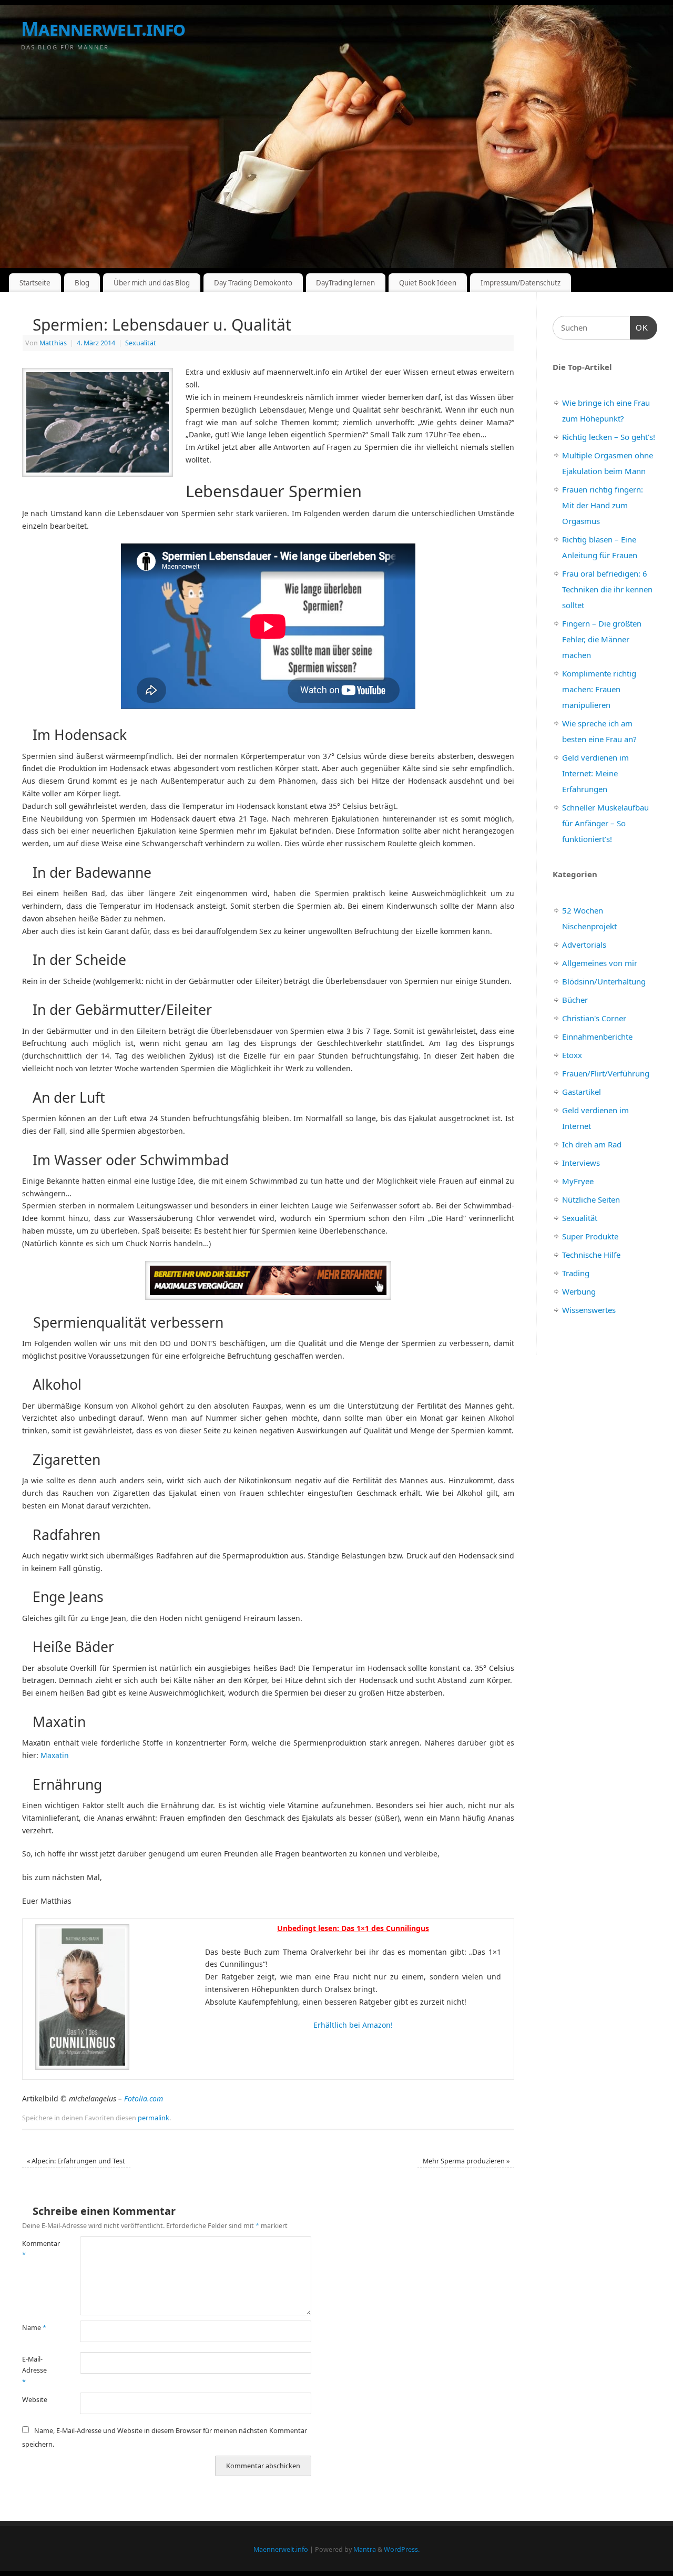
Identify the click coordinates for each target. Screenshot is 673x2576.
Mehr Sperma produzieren (466, 2161)
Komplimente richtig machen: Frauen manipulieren (599, 689)
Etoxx (572, 1055)
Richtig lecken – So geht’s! (609, 437)
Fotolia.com (144, 2098)
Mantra (365, 2549)
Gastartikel (582, 1092)
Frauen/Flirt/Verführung (606, 1073)
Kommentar (37, 2249)
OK (639, 327)
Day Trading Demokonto (253, 283)
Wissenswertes (589, 1310)
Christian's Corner (594, 1018)
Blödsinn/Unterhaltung (604, 981)
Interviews (581, 1163)
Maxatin (55, 1755)
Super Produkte (590, 1236)
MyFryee (578, 1181)
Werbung (579, 1291)
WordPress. (402, 2549)
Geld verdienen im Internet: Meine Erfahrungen (595, 773)
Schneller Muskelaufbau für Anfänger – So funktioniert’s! (605, 823)
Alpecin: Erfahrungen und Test (76, 2161)
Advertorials (584, 945)
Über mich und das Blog (152, 283)
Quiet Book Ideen (428, 283)
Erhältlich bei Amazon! (353, 2025)
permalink (154, 2118)
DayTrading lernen (345, 283)
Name (34, 2328)
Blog (82, 283)
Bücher (575, 1000)
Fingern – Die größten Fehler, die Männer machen (602, 639)
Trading (576, 1273)
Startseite (35, 283)
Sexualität (141, 343)
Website (35, 2400)
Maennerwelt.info (103, 29)
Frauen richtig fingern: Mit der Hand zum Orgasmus (603, 505)
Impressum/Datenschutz (521, 283)
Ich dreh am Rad (592, 1144)
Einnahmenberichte (597, 1036)
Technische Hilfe (591, 1255)
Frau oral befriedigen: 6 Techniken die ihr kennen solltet (607, 589)
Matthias (53, 343)
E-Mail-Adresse (34, 2370)
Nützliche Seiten (591, 1199)
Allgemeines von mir (600, 963)
